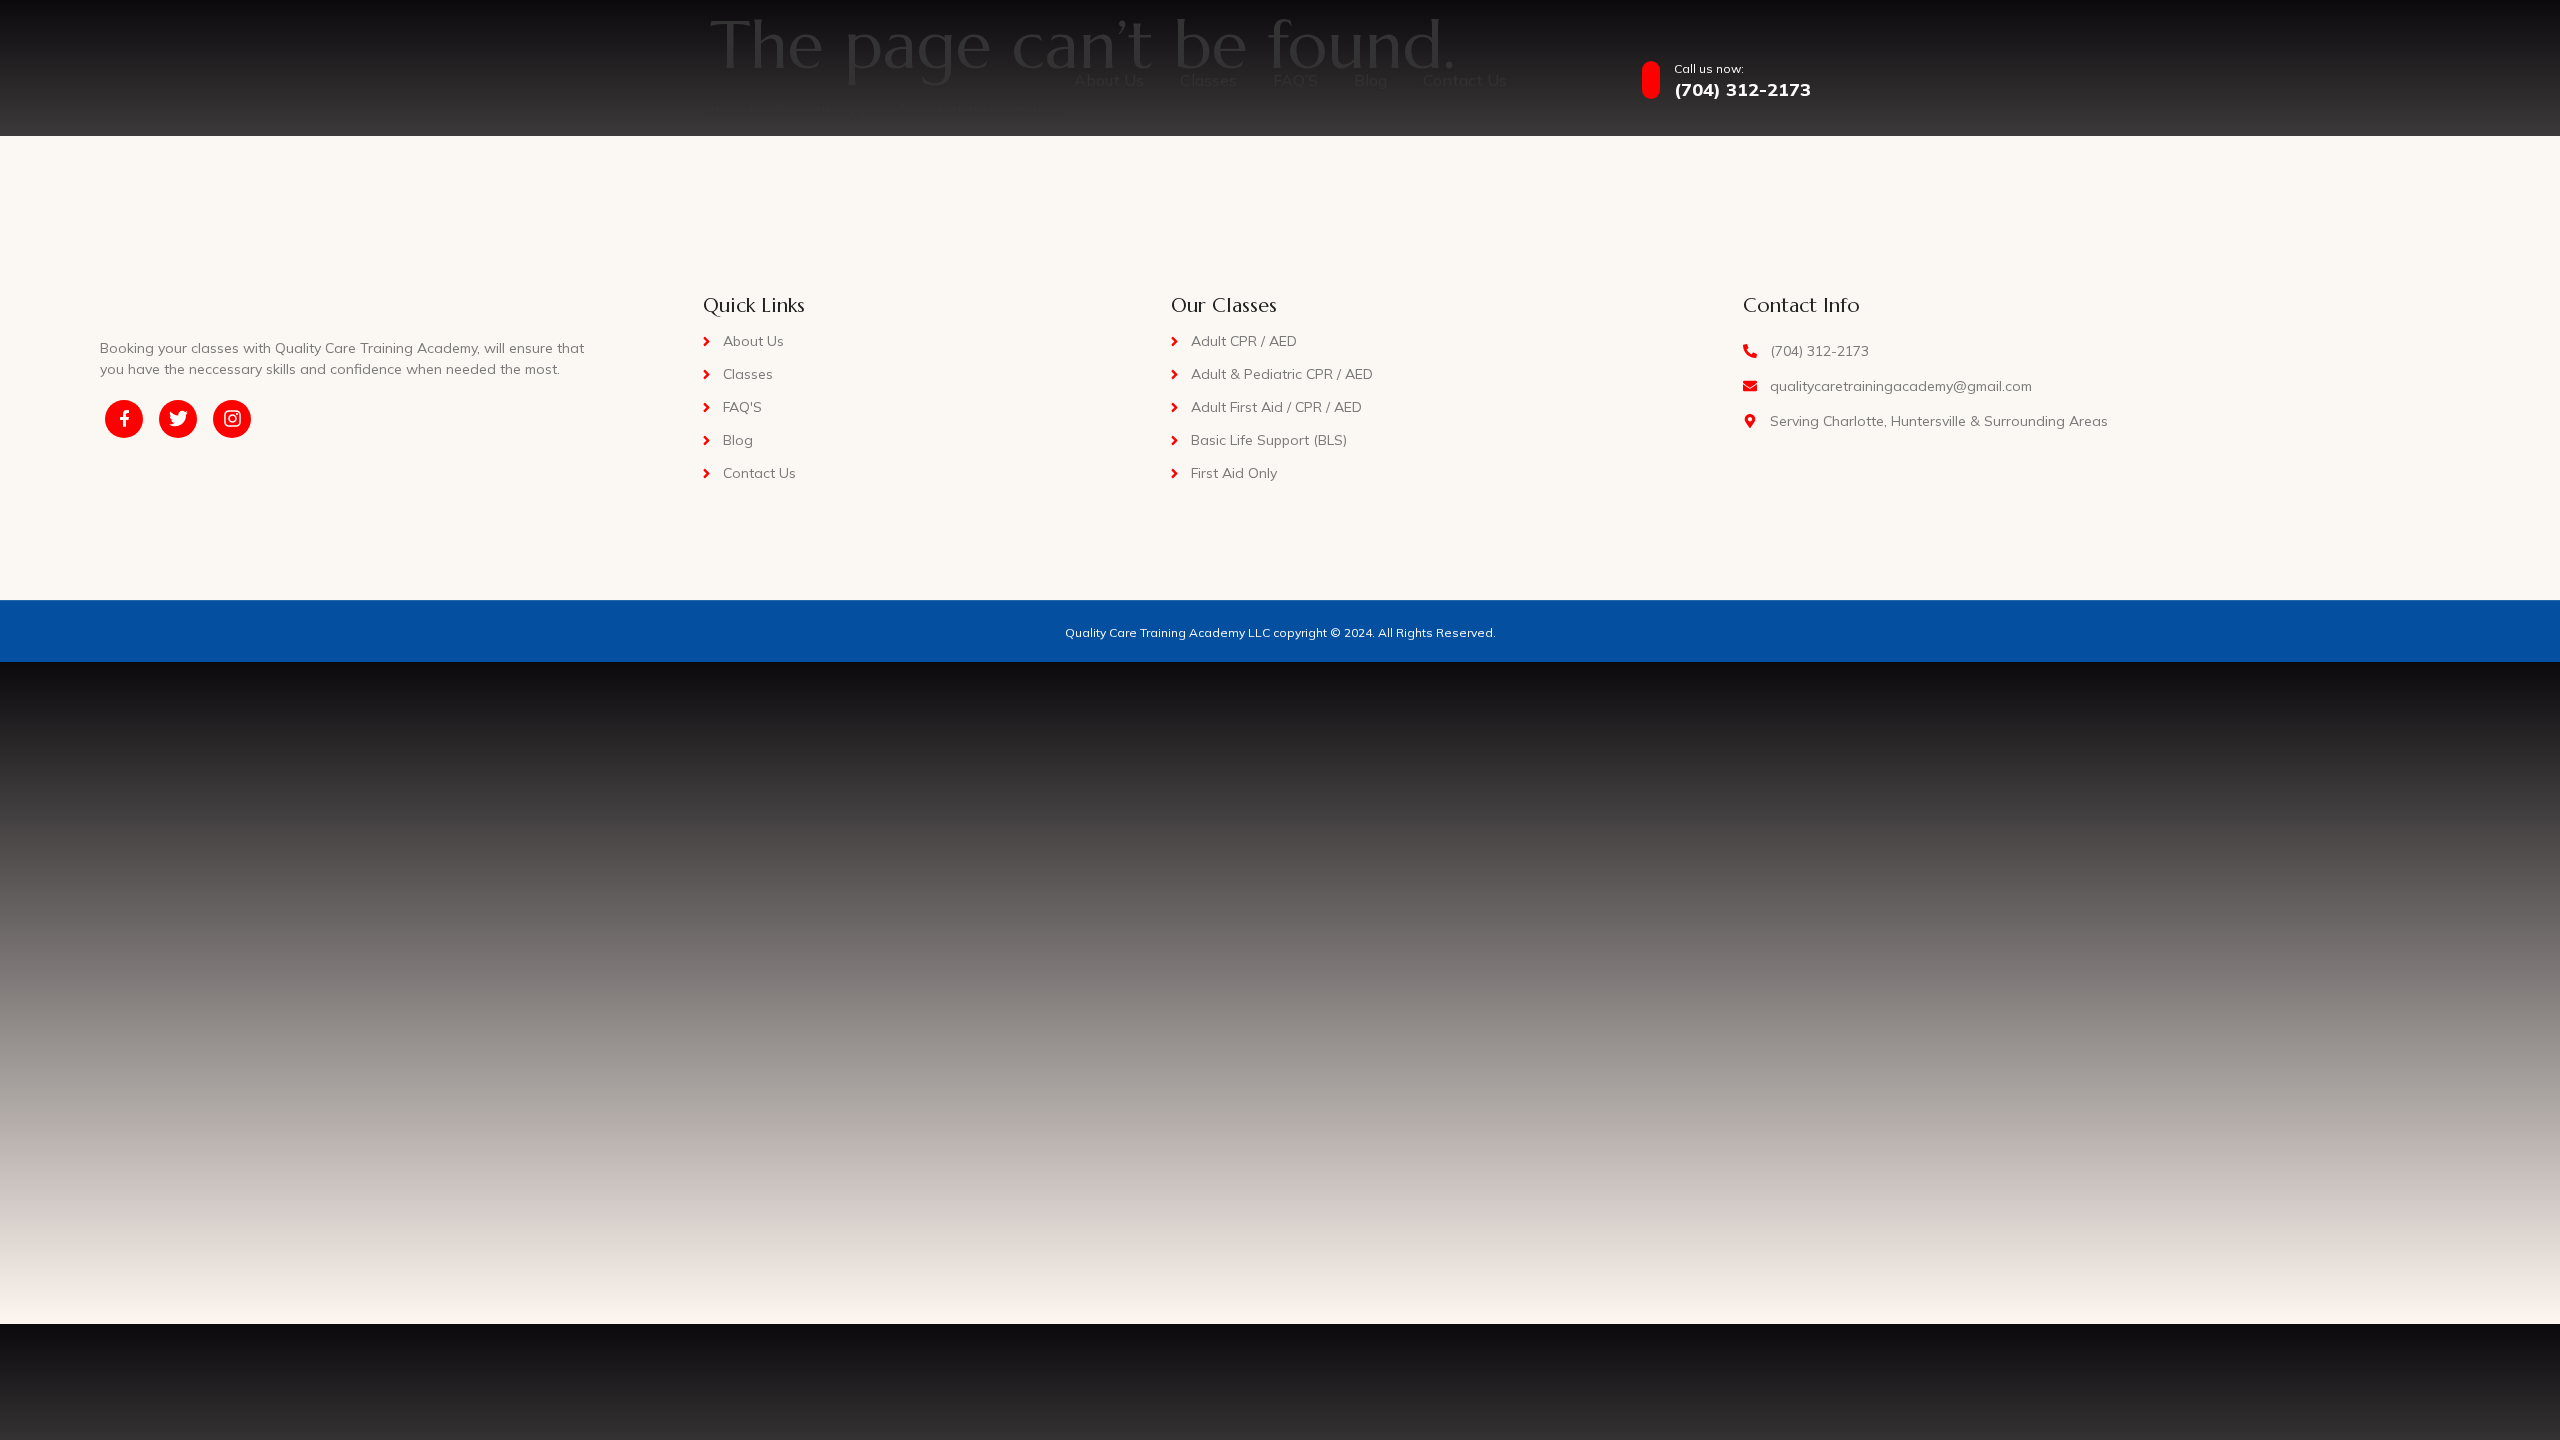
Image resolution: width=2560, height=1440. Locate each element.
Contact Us (1465, 80)
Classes (1208, 80)
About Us (1109, 80)
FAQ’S (1295, 80)
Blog (1370, 80)
